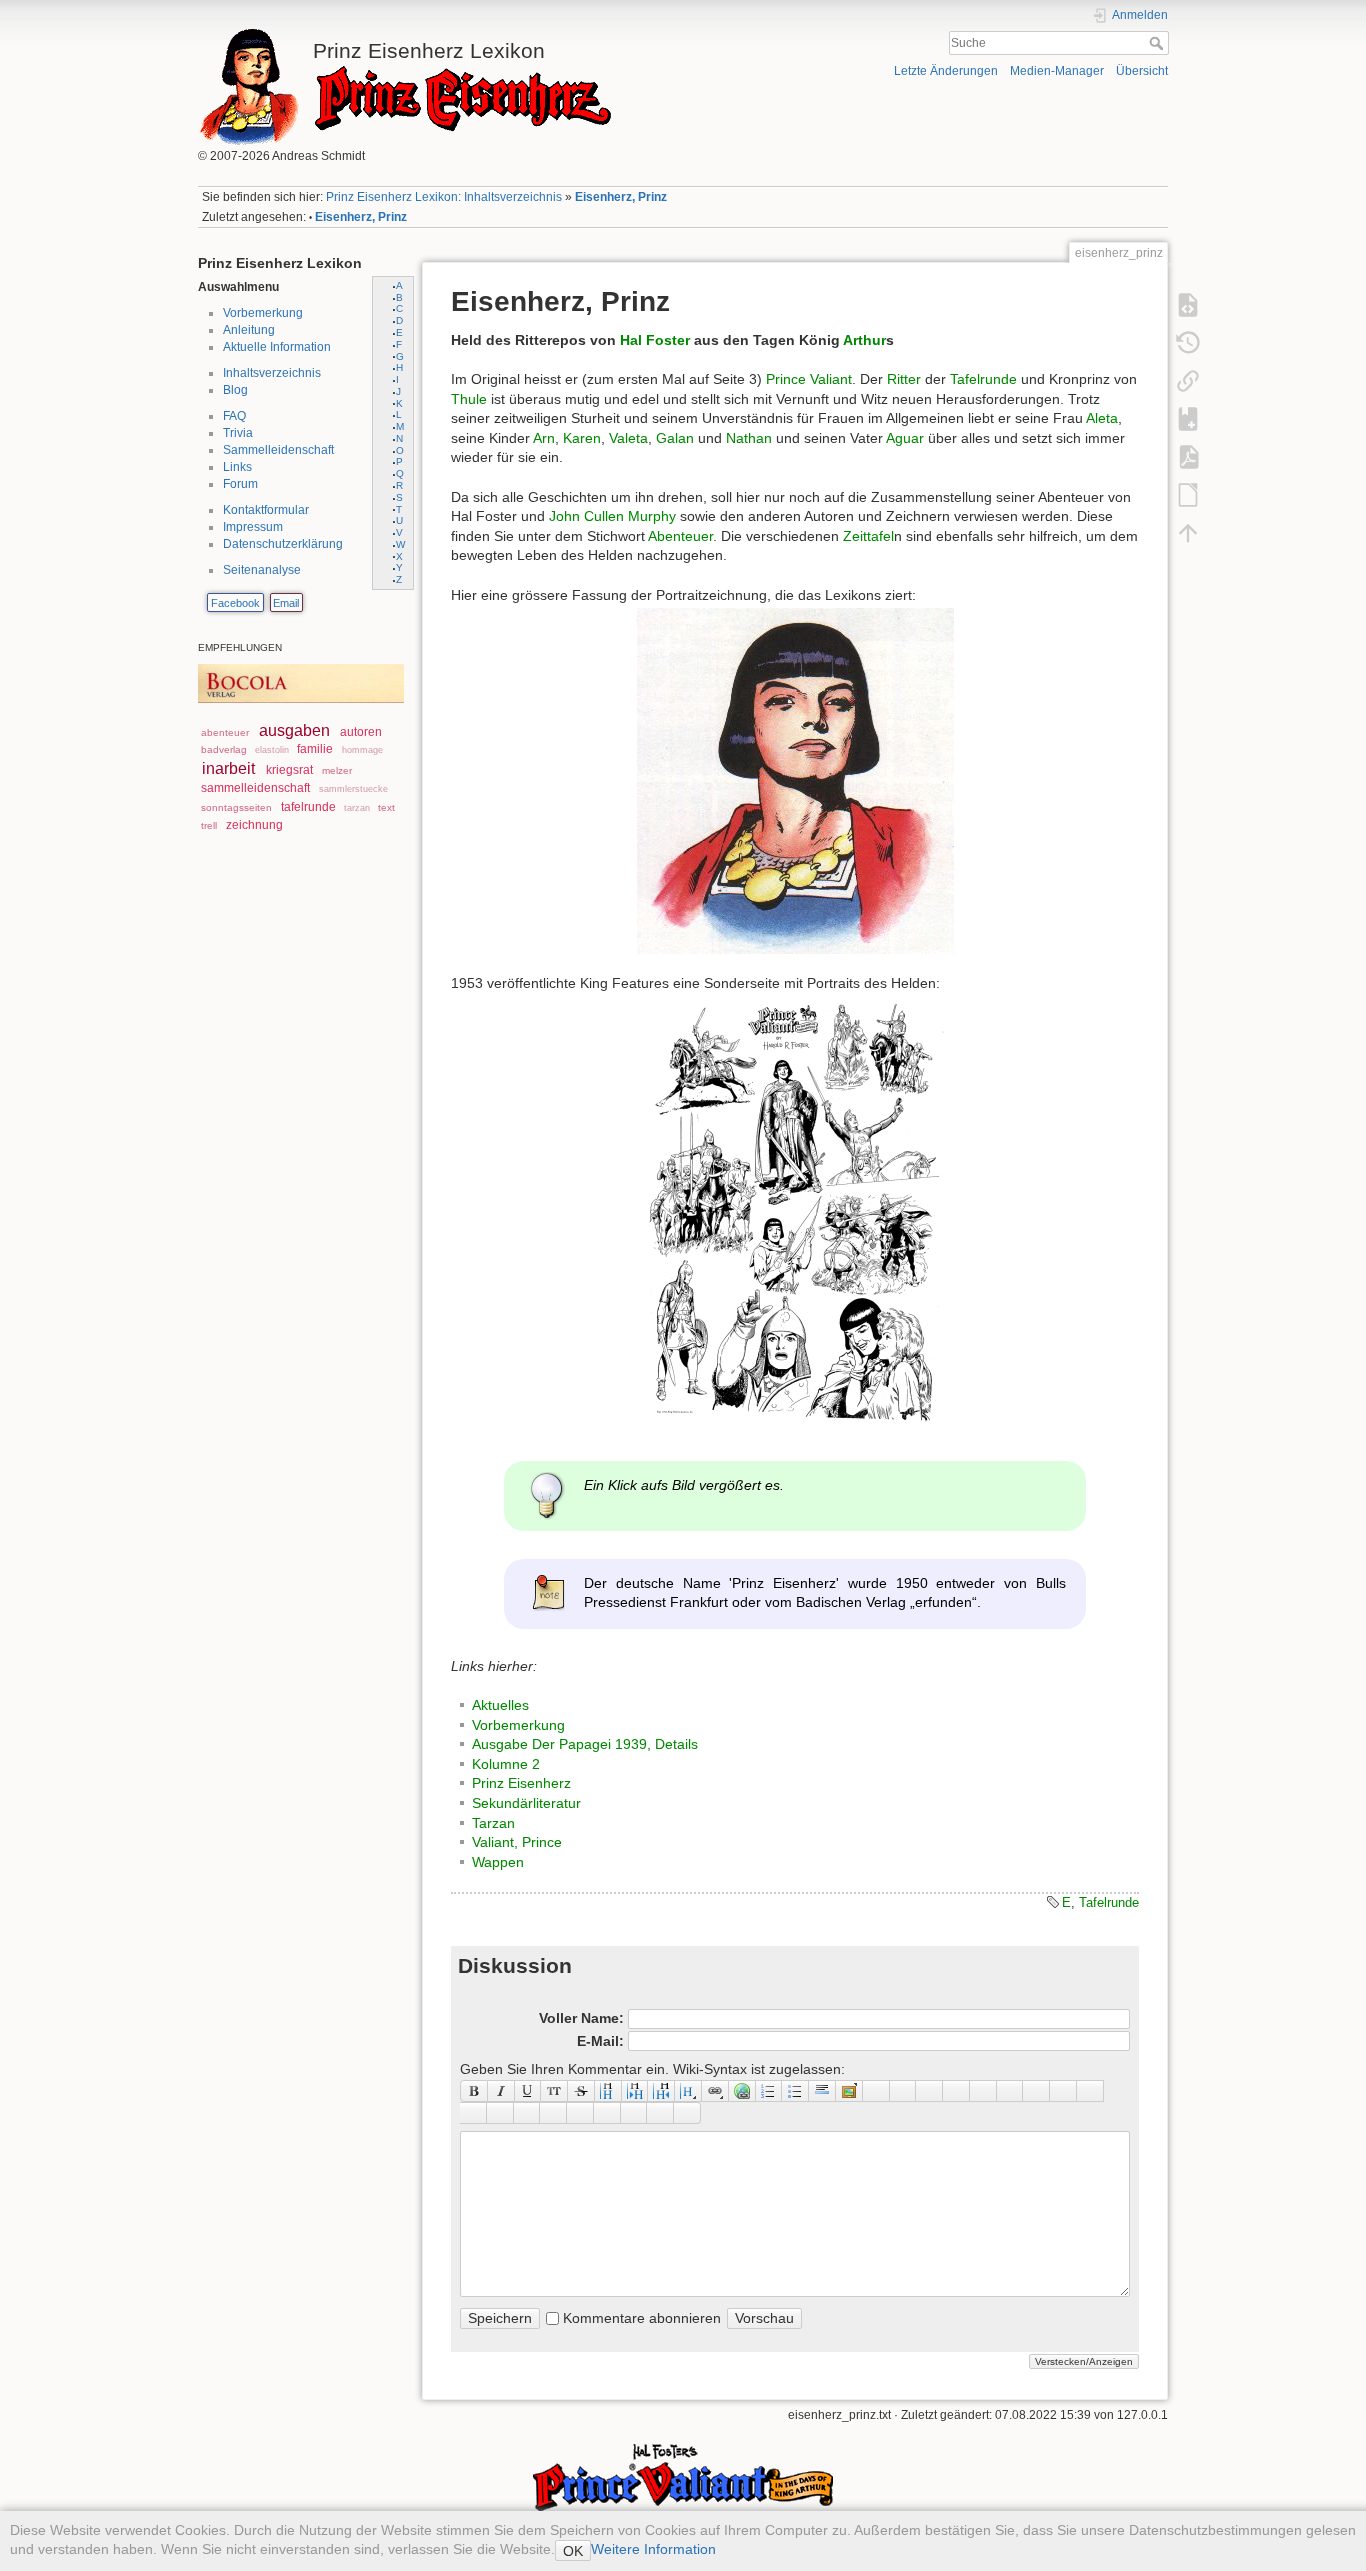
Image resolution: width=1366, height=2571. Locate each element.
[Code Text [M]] (554, 2091)
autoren (361, 732)
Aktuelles (500, 1705)
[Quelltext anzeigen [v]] (1188, 304)
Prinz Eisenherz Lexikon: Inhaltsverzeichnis (444, 197)
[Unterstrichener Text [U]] (528, 2091)
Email (286, 603)
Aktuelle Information (277, 347)
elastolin (272, 750)
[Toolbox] (687, 2113)
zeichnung (254, 825)
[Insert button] (929, 2091)
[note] (527, 2113)
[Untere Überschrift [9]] (635, 2091)
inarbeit (228, 768)
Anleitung (249, 330)
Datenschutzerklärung (283, 544)
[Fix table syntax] (1063, 2091)
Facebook (235, 603)
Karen (582, 438)
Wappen (498, 1862)
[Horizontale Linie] (822, 2091)
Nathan (749, 438)
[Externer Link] (742, 2091)
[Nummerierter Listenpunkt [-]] (769, 2091)
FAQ (234, 416)
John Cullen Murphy (612, 516)
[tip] (553, 2113)
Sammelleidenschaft (278, 450)
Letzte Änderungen (946, 71)
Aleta (1102, 418)
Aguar (905, 438)
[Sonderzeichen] (903, 2091)
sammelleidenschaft (255, 788)
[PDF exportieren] (1188, 456)
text (386, 807)
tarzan (357, 808)
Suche (1158, 43)
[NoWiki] (634, 2113)
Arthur (864, 340)
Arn (544, 438)
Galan (675, 438)
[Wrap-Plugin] (473, 2113)
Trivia (238, 433)
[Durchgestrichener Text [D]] (581, 2091)
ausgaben (294, 730)
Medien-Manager (1057, 71)
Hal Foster (655, 340)
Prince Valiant (809, 379)
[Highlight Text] (500, 2113)
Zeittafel (868, 536)
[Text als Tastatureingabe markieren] (983, 2091)
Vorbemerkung (263, 313)
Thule (469, 399)
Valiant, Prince (517, 1842)
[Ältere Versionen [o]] (1188, 342)
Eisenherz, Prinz (621, 197)
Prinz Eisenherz (521, 1783)
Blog (235, 390)
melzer (337, 770)
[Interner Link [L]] (715, 2091)
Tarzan (493, 1823)
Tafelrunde (983, 379)
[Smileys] (876, 2091)
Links (237, 467)
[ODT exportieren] (1188, 494)
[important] (580, 2113)
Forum (240, 484)
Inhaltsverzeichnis (272, 373)
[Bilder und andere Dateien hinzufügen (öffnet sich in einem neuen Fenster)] (849, 2091)
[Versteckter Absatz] (956, 2091)
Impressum (253, 527)
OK (573, 2551)
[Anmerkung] (1010, 2091)
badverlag (224, 749)
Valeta (628, 438)
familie (315, 749)
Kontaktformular (266, 510)
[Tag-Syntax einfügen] (1090, 2091)
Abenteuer (680, 536)
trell (209, 825)
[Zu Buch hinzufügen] (1188, 418)
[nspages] (1036, 2091)
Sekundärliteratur (526, 1803)
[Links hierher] (1188, 380)
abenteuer (225, 732)
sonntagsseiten (236, 807)
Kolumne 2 (506, 1764)
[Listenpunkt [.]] (795, 2091)
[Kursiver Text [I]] (501, 2091)
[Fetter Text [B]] (474, 2091)
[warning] (607, 2113)
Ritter (904, 379)
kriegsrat (289, 770)
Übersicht (1142, 71)
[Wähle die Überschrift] (688, 2091)
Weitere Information (653, 2549)
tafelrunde (308, 807)
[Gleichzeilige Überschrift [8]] (608, 2091)
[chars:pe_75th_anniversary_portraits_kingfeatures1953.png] (795, 1214)
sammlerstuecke (353, 789)
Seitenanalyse (262, 570)
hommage (362, 750)
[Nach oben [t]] (1188, 532)
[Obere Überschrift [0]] (661, 2091)
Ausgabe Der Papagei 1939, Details (585, 1744)
